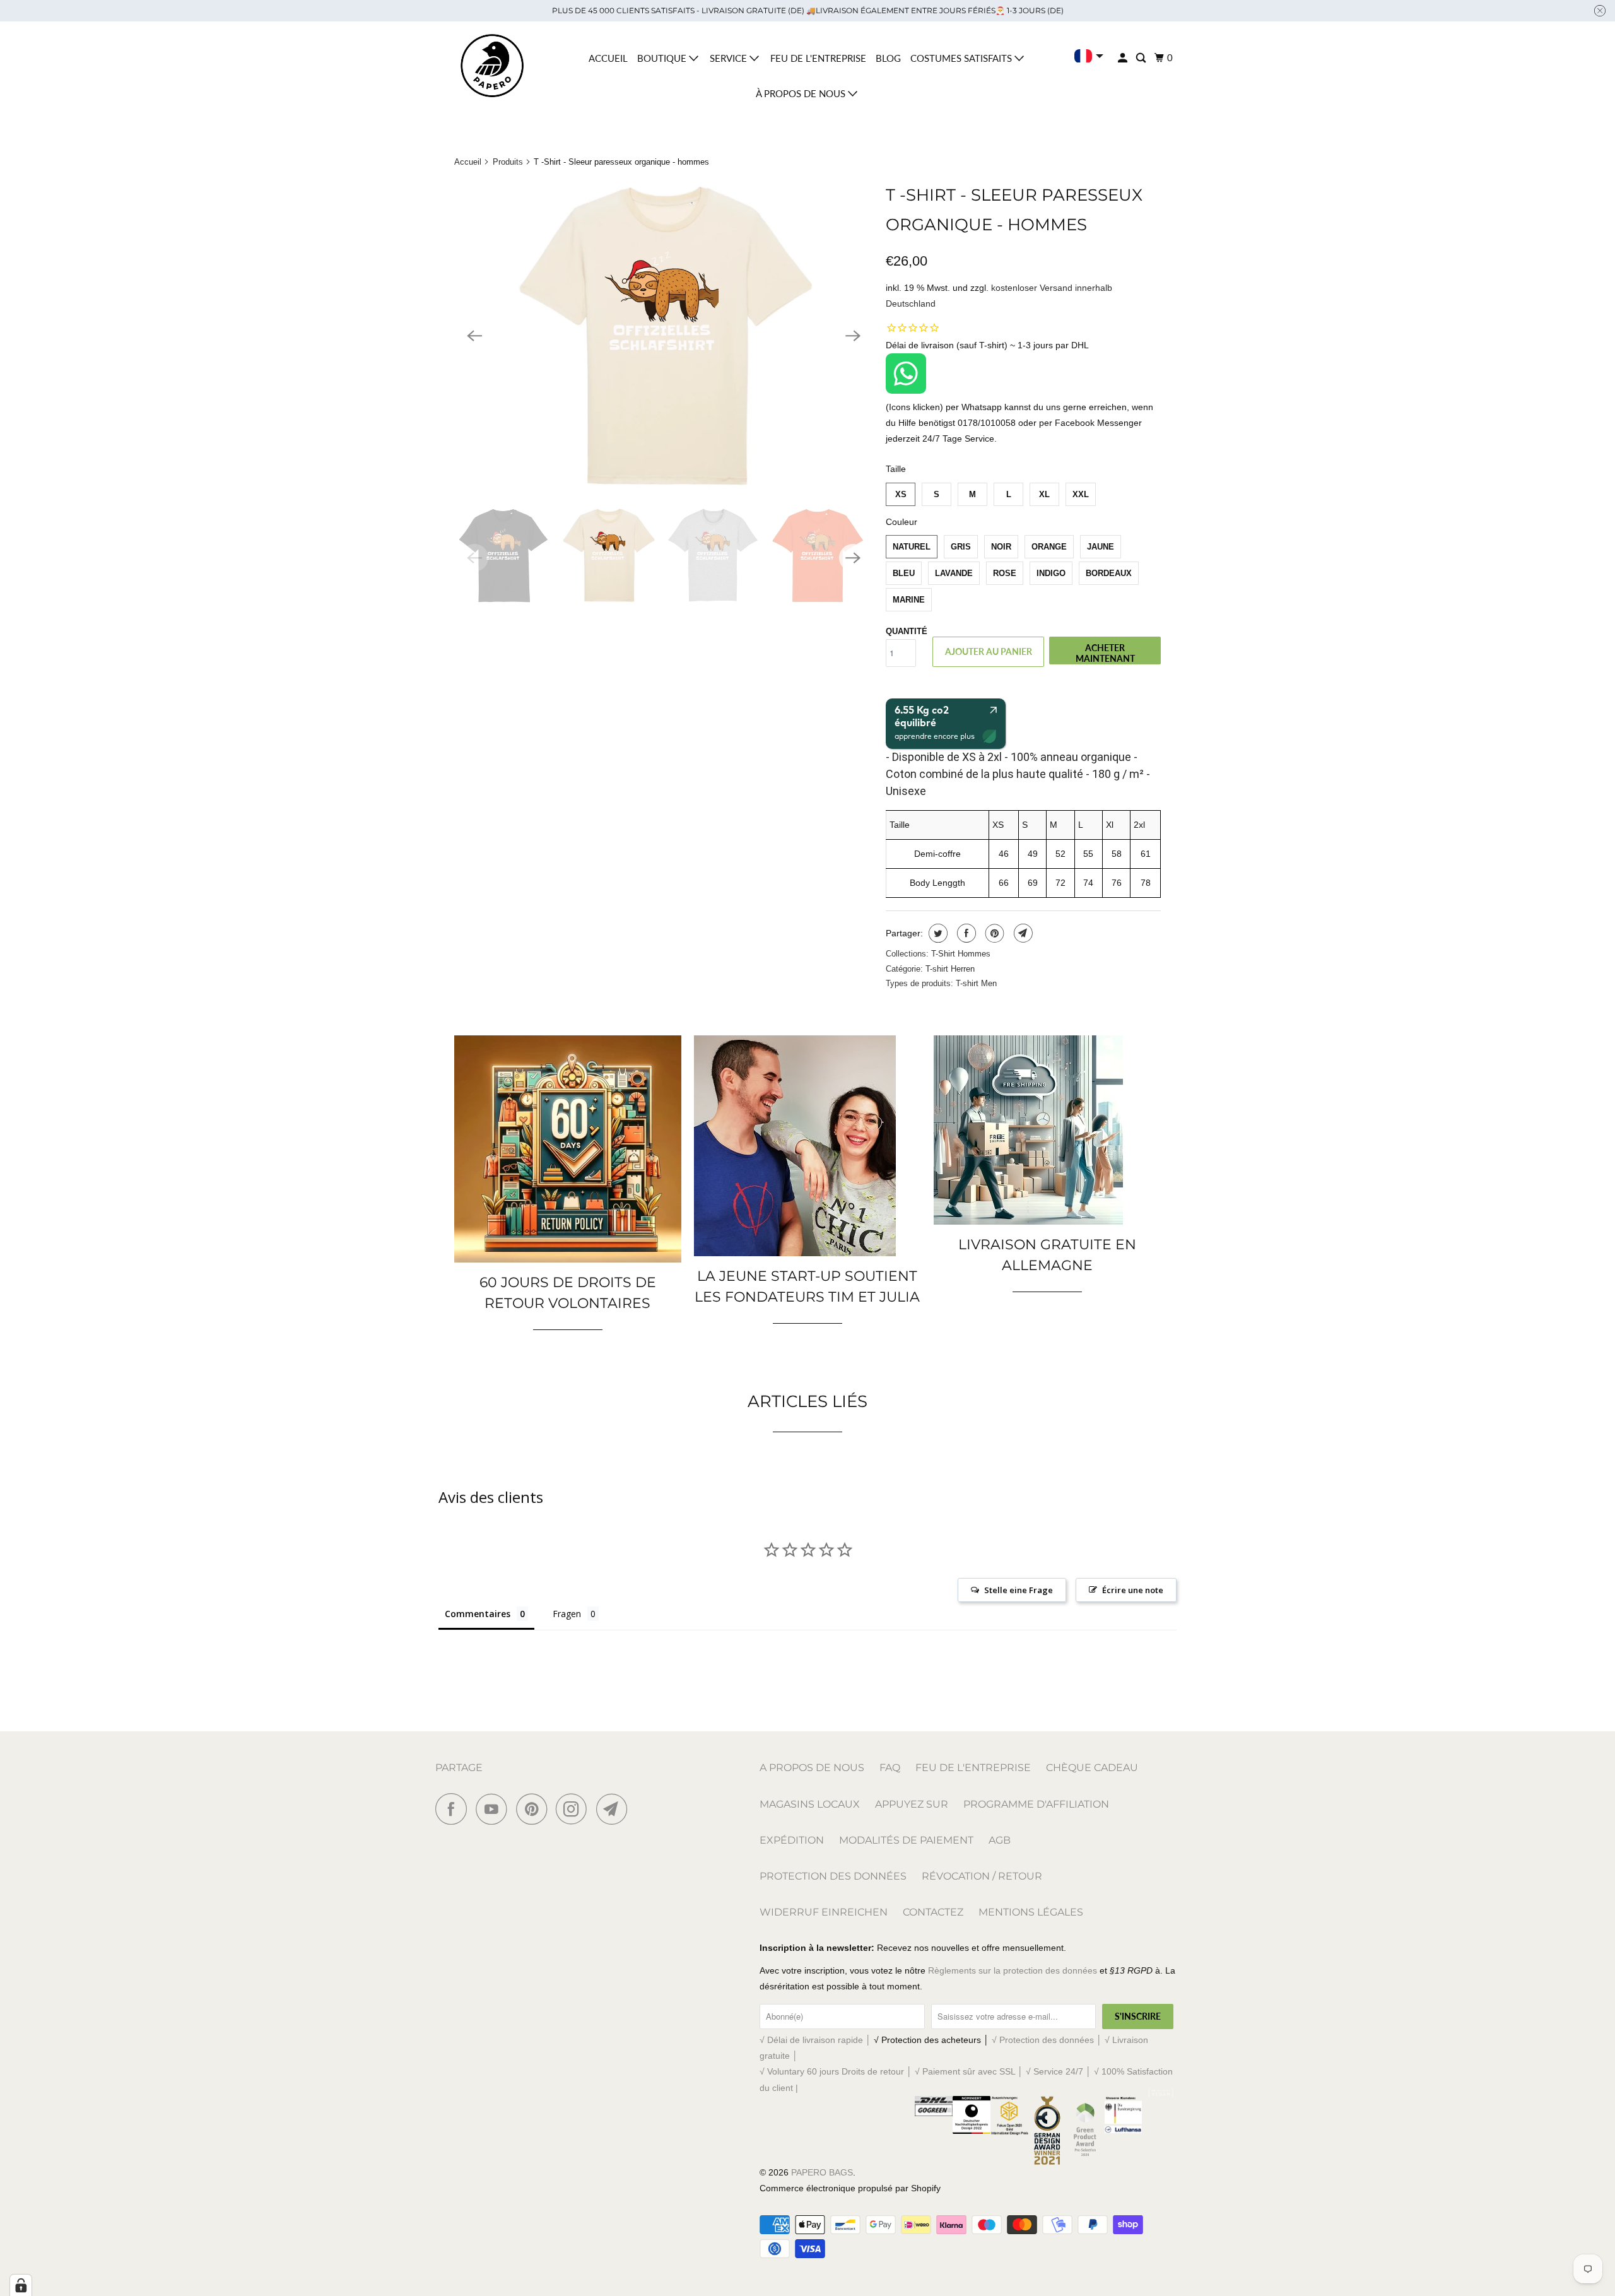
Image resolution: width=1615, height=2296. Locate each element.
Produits (508, 162)
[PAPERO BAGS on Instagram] (575, 1809)
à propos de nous (802, 93)
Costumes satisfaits (962, 58)
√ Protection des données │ (1048, 2040)
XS (901, 494)
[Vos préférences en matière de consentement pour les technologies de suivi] (21, 2285)
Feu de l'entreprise (818, 58)
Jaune (1101, 547)
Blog (888, 58)
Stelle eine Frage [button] (1019, 1590)
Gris (961, 547)
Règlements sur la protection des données (1013, 1970)
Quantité (907, 631)
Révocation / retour (982, 1876)
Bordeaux (1109, 573)
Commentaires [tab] (478, 1614)
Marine (909, 600)
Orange (1049, 547)
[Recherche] (1142, 58)
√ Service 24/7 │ (1060, 2071)
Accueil (608, 58)
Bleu (904, 573)
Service (730, 58)
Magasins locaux (810, 1804)
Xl (1044, 494)
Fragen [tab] (567, 1614)
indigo (1051, 573)
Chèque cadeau (1092, 1768)
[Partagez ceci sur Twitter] (937, 933)
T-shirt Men (976, 983)
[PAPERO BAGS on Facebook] (454, 1809)
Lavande (954, 573)
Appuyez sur (912, 1804)
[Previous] (474, 336)
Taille (896, 469)
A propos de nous (812, 1768)
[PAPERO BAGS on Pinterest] (535, 1809)
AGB (1000, 1840)
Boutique (663, 58)
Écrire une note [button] (1133, 1590)
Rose (1005, 573)
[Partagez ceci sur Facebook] (965, 933)
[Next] (853, 336)
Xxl (1081, 494)
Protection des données (833, 1876)
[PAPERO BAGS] (492, 66)
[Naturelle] (664, 336)
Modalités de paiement (906, 1840)
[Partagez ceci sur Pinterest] (993, 933)
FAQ (890, 1768)
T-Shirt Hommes (961, 954)
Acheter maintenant (1105, 653)
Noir (1001, 547)
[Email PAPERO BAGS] (615, 1809)
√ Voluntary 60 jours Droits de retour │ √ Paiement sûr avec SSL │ (893, 2071)
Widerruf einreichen (824, 1912)
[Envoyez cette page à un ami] (1022, 933)
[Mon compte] (1124, 58)
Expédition (792, 1840)
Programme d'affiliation (1036, 1804)
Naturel (912, 547)
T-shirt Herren (950, 969)
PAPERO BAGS (822, 2172)
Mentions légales (1031, 1912)
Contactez (933, 1912)
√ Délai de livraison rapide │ (817, 2040)
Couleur (901, 522)
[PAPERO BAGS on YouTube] (495, 1809)
